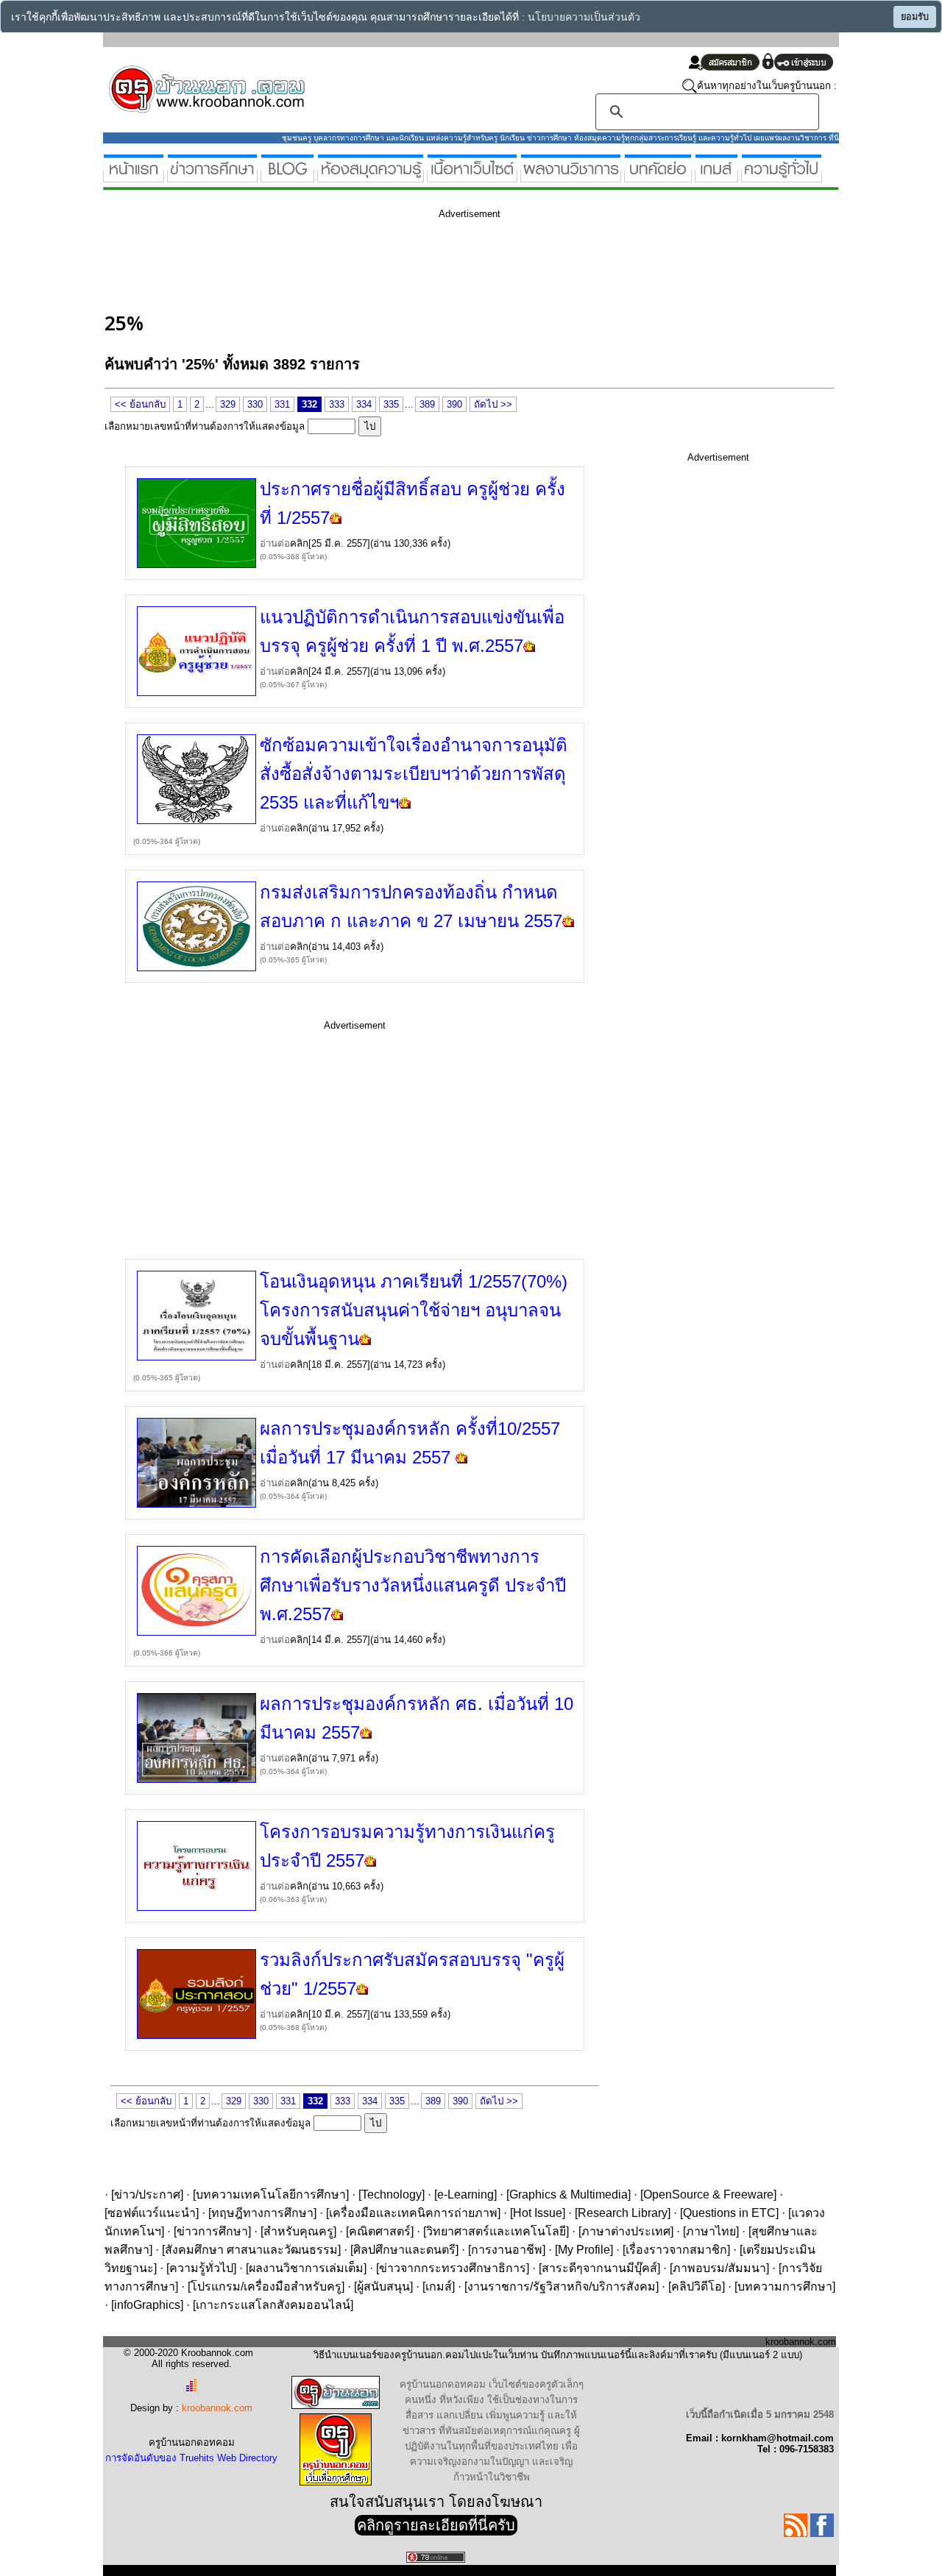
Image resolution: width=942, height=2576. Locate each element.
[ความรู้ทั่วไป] (782, 176)
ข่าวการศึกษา (212, 2231)
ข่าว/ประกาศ (147, 2194)
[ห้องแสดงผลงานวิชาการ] (571, 176)
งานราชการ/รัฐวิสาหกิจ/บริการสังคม (562, 2286)
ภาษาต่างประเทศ (626, 2231)
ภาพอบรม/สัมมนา (719, 2268)
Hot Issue (538, 2213)
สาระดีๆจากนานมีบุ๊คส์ (599, 2268)
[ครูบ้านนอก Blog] (287, 176)
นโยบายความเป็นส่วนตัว (584, 17)
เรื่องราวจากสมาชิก (676, 2250)
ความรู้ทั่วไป (201, 2268)
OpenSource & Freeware (708, 2194)
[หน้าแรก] (134, 176)
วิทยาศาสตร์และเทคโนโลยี (496, 2231)
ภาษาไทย (711, 2231)
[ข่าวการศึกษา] (212, 176)
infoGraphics (147, 2305)
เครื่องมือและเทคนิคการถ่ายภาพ (413, 2213)
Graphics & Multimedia (569, 2194)
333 (337, 404)
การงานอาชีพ (507, 2250)
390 (454, 404)
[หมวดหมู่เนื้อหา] (472, 176)
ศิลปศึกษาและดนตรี (404, 2250)
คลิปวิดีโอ (697, 2286)
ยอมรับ (915, 17)
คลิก (299, 543)
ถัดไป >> (493, 404)
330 (255, 404)
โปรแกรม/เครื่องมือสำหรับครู (266, 2286)
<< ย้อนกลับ (140, 404)
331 (282, 404)
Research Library (623, 2213)
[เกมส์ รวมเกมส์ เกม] (716, 176)
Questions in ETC (729, 2213)
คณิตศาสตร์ (380, 2231)
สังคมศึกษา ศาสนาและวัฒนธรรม (251, 2250)
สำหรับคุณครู (298, 2231)
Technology (392, 2194)
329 (228, 404)
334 (364, 404)
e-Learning (465, 2194)
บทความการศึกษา (785, 2286)
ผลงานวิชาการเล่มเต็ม (306, 2268)
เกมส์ (439, 2286)
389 (427, 404)
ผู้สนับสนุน (383, 2286)
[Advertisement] (372, 263)
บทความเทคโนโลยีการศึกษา (271, 2194)
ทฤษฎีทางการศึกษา (262, 2213)
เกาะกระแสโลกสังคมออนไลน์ (273, 2305)
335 (391, 404)
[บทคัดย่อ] (658, 176)
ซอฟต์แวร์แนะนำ (152, 2213)
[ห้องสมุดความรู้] (371, 176)
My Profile (584, 2250)
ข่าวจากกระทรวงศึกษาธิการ (453, 2268)
